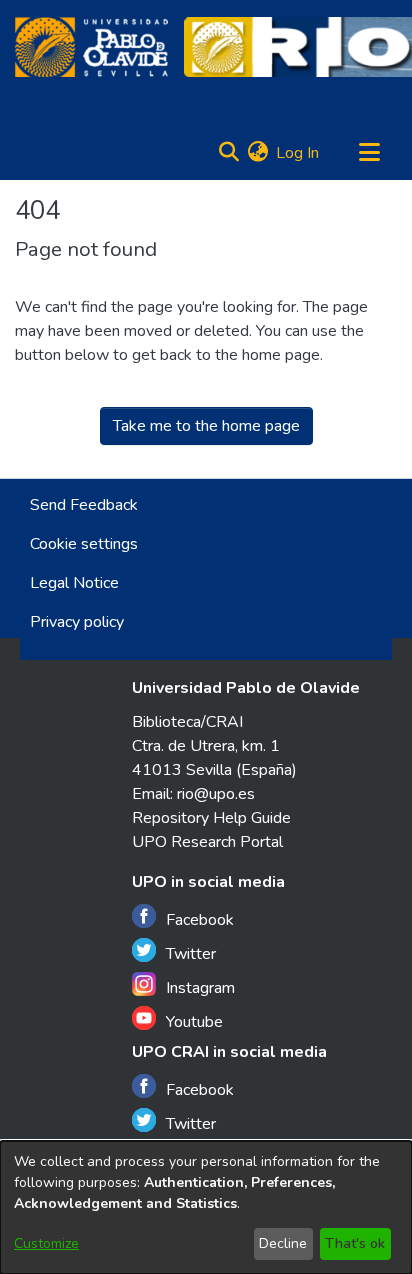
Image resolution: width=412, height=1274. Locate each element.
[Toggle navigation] (369, 153)
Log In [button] (298, 153)
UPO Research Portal (207, 842)
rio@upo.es (216, 794)
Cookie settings (84, 544)
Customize (46, 1243)
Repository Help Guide (211, 818)
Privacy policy (77, 622)
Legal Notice (74, 583)
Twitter (191, 954)
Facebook (200, 920)
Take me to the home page (206, 426)
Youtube (194, 1022)
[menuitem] (257, 153)
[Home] (91, 47)
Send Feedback (84, 505)
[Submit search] (228, 153)
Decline (283, 1243)
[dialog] (206, 1207)
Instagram (200, 988)
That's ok (355, 1243)
